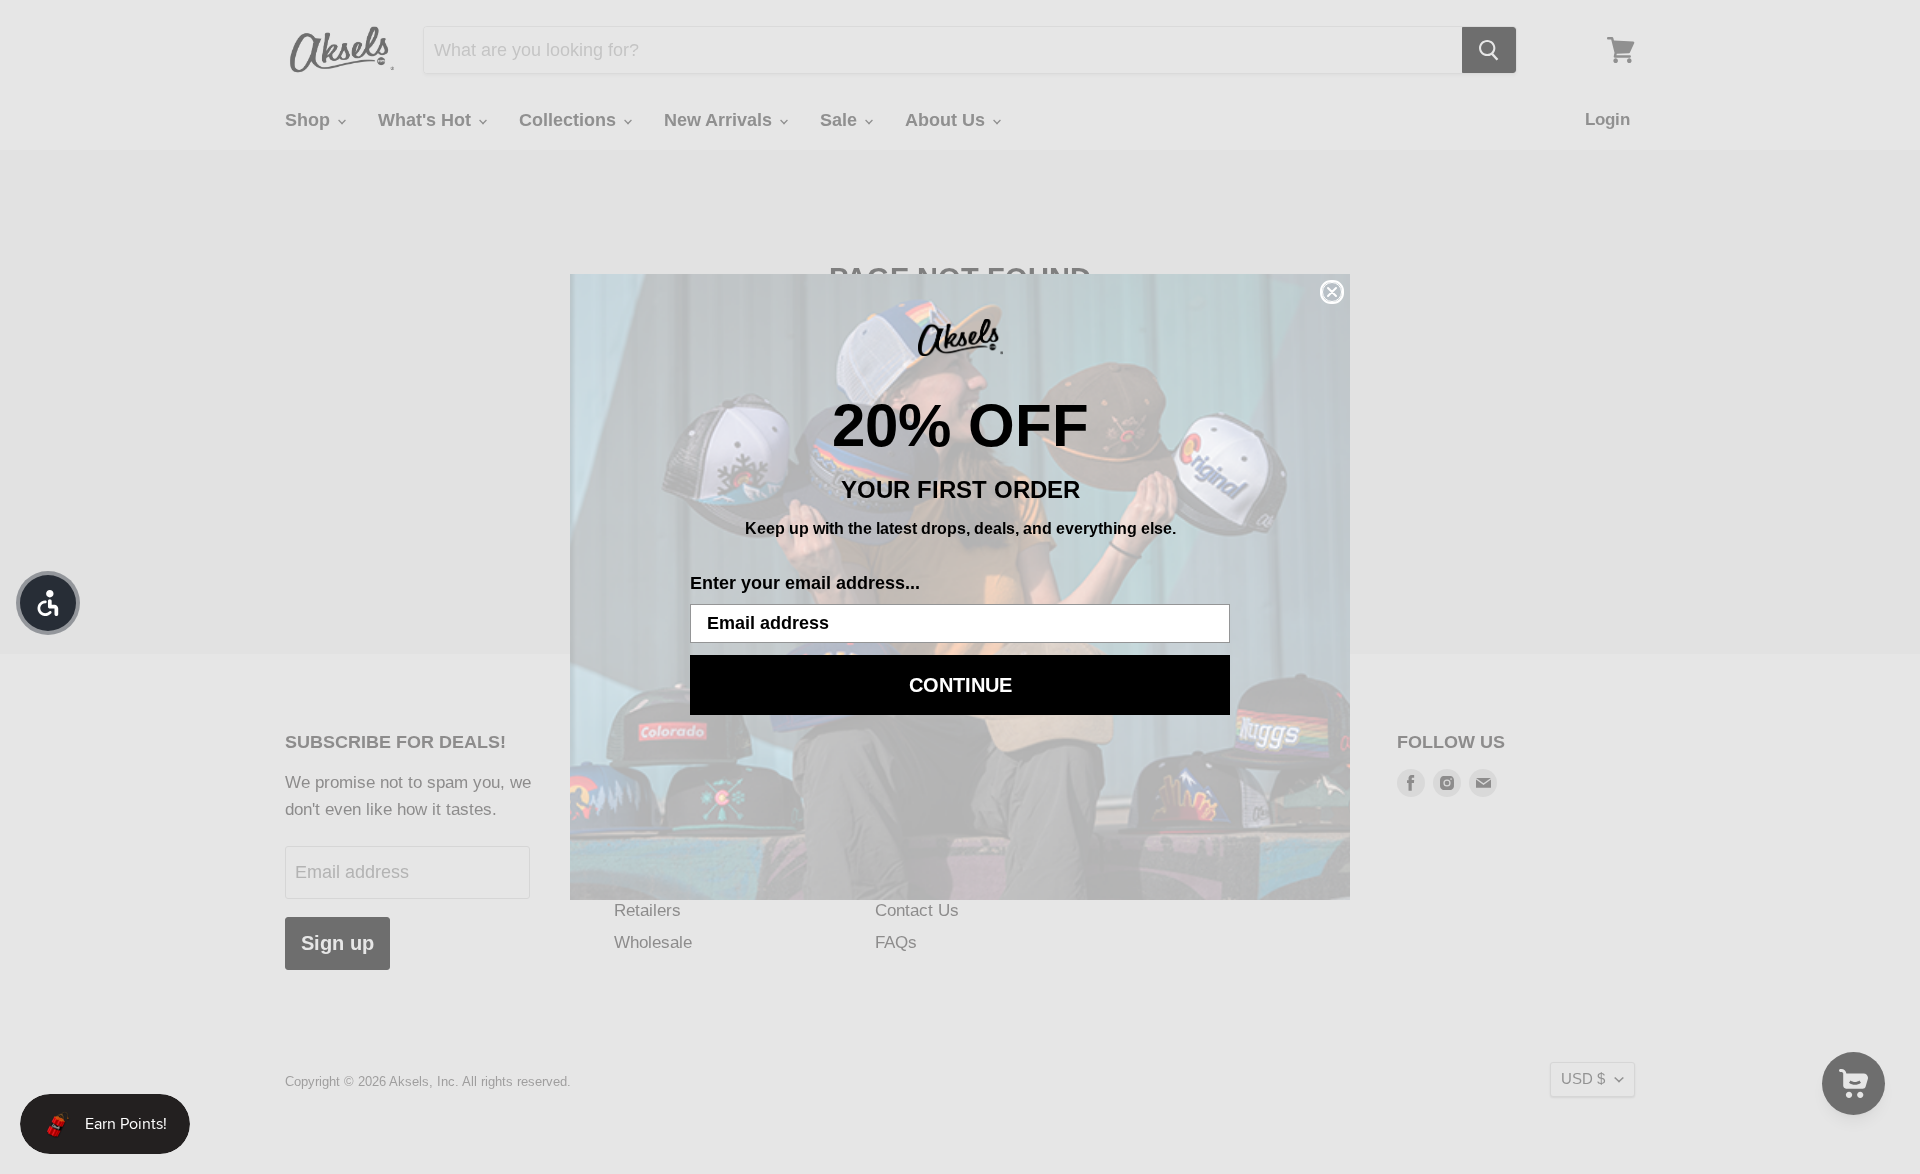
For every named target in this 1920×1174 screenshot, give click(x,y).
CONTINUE (960, 685)
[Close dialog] (1332, 292)
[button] (48, 603)
